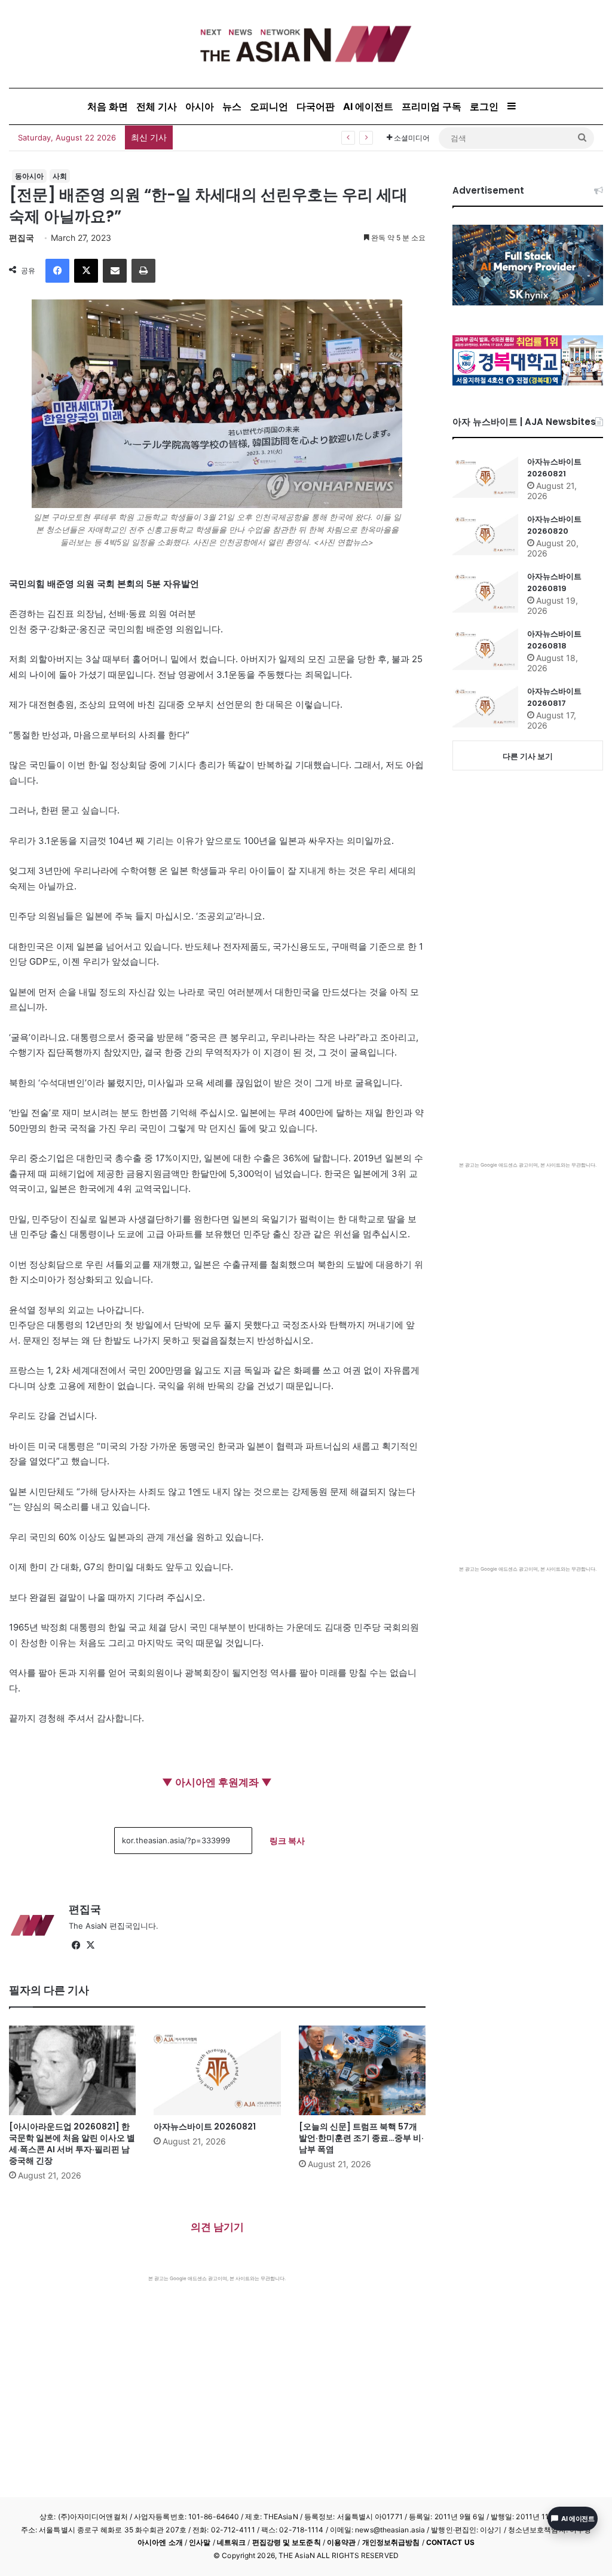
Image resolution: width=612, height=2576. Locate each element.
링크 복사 (287, 1841)
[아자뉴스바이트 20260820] (485, 534)
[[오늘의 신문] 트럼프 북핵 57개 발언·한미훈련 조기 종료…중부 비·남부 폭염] (362, 2070)
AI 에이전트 (368, 106)
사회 (60, 176)
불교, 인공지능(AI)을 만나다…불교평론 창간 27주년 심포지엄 (293, 137)
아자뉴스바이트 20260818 (554, 640)
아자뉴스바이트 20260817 (554, 697)
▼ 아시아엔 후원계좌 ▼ (217, 1782)
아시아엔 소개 (160, 2542)
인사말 (200, 2542)
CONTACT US (450, 2542)
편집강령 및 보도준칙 (287, 2542)
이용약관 (341, 2542)
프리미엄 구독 (432, 106)
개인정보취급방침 (391, 2542)
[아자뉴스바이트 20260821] (217, 2070)
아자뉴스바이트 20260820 (554, 525)
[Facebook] (57, 271)
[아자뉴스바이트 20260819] (485, 592)
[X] (86, 271)
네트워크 (231, 2542)
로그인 (484, 106)
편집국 (22, 238)
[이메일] (115, 271)
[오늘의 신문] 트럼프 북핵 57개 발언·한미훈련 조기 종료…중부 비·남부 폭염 (361, 2138)
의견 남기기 (217, 2227)
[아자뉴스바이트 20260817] (485, 706)
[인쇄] (143, 271)
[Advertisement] (217, 2372)
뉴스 (232, 106)
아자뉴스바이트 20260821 (205, 2127)
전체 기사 (157, 106)
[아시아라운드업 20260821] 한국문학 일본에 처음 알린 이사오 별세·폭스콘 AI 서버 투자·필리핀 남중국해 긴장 (72, 2144)
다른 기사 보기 (528, 756)
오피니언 (269, 106)
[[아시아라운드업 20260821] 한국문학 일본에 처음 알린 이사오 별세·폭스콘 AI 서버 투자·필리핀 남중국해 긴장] (72, 2070)
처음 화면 (108, 106)
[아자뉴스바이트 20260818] (485, 649)
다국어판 (316, 106)
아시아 (200, 106)
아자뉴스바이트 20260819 (554, 582)
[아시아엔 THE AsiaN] (306, 44)
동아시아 (29, 176)
